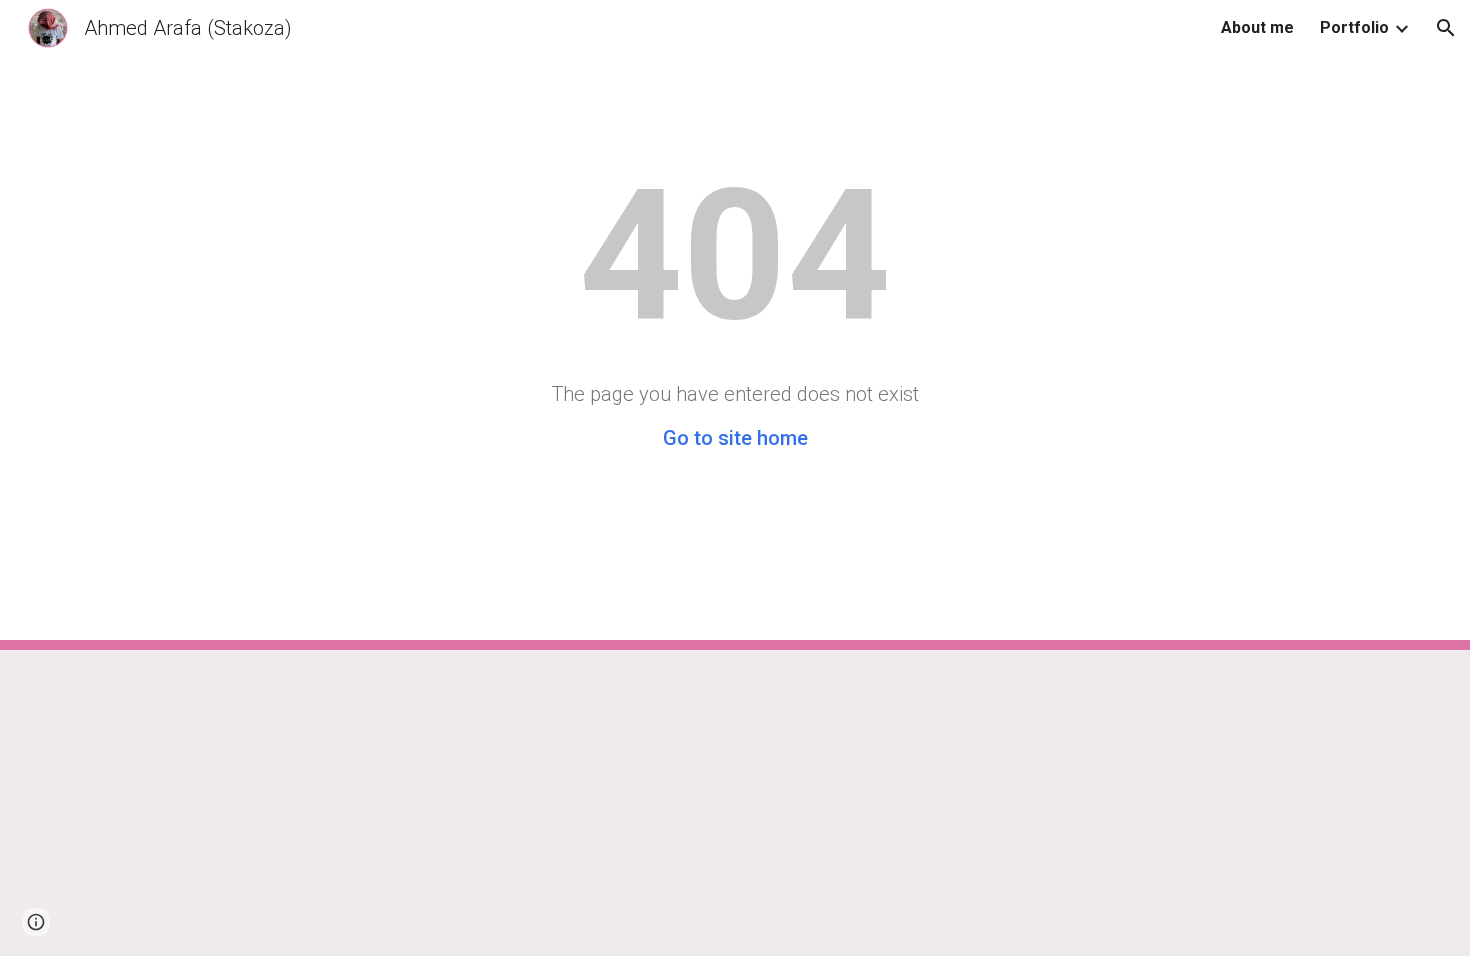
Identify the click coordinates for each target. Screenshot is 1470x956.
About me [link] (1257, 27)
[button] (1446, 28)
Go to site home (735, 438)
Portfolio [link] (1354, 27)
